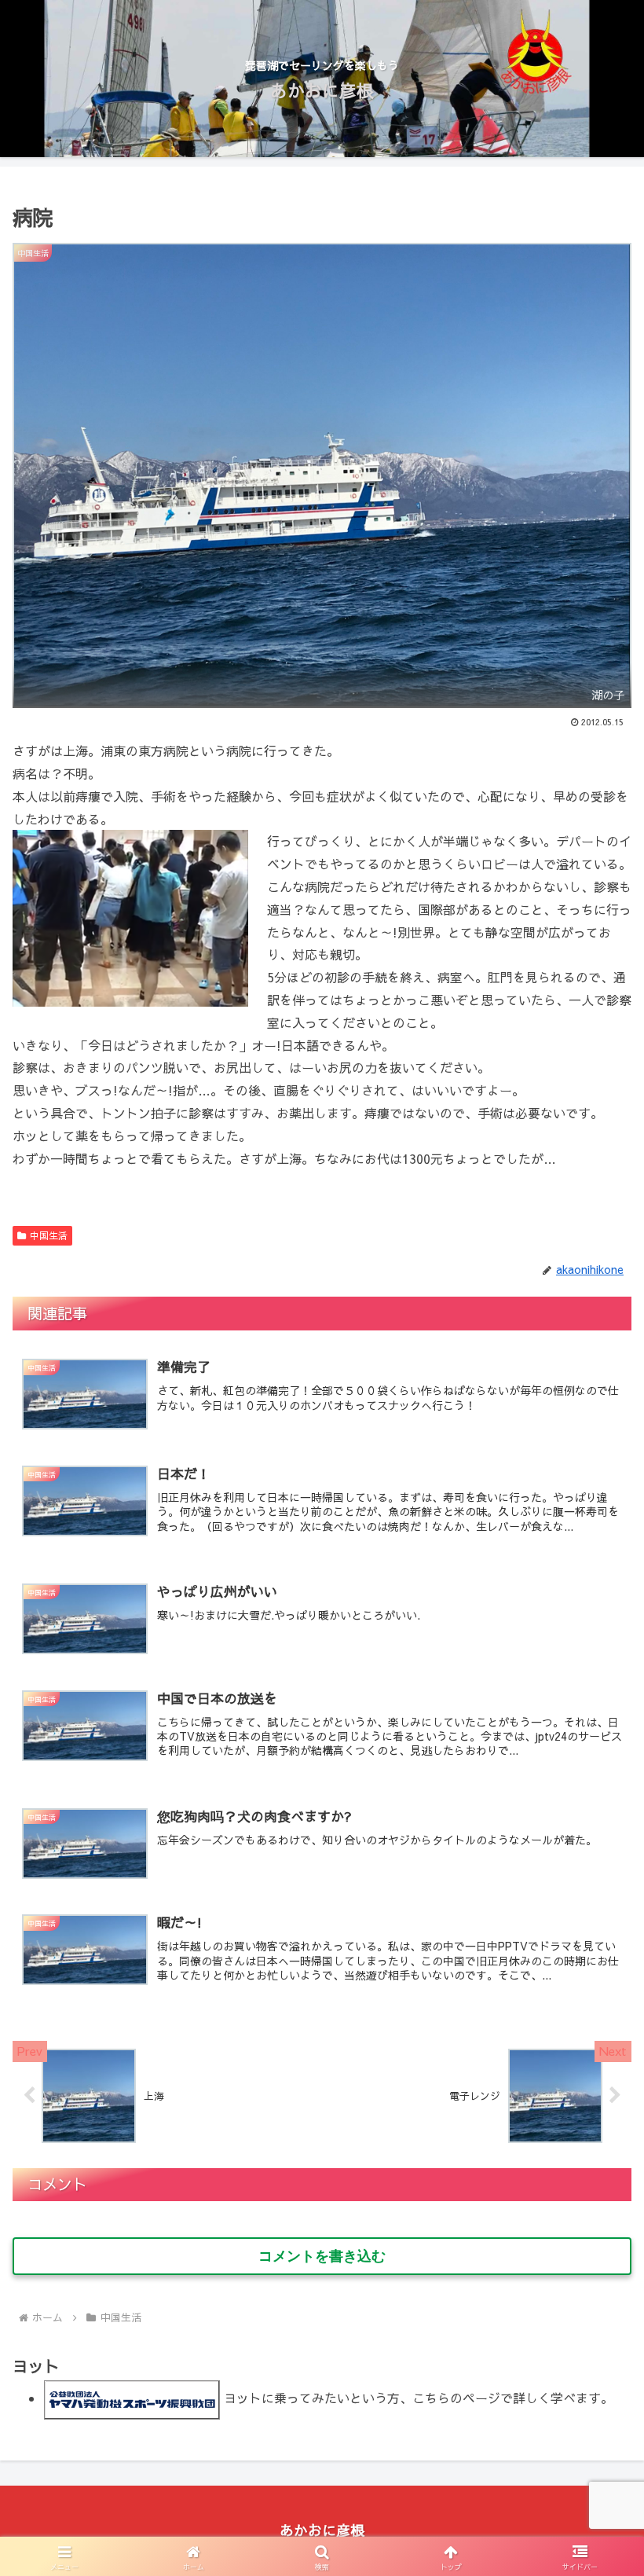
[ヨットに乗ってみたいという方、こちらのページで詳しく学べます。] (132, 2398)
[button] (596, 2181)
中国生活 (49, 1235)
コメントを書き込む (322, 2256)
